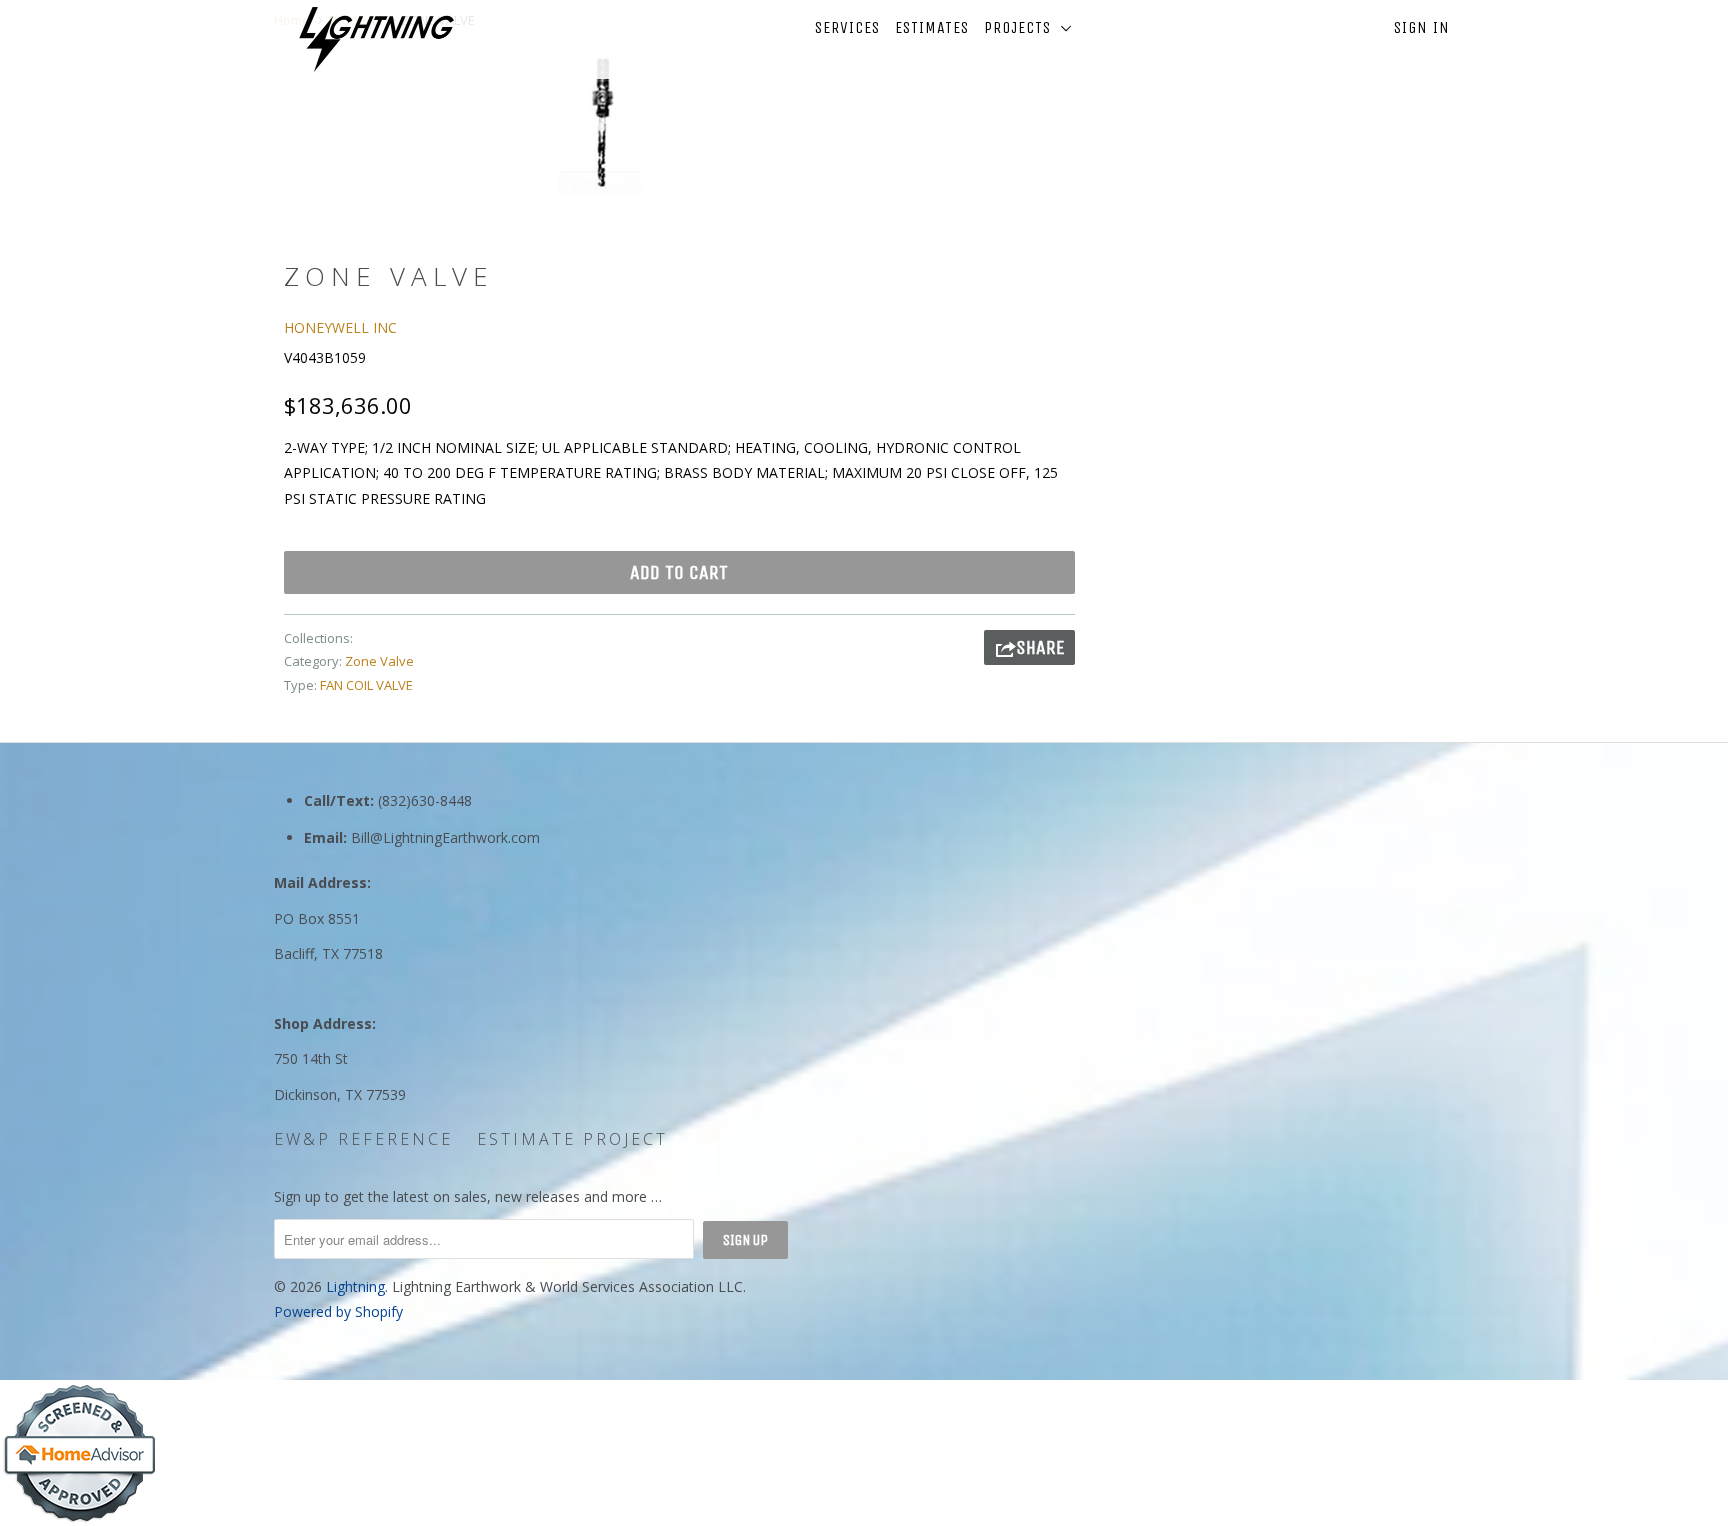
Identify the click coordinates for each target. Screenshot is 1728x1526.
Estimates (932, 27)
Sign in (1422, 27)
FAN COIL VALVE (366, 685)
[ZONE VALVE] (601, 121)
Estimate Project (572, 1139)
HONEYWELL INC (340, 327)
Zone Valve (379, 661)
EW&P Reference (363, 1139)
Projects (1022, 27)
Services (847, 27)
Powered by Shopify (338, 1311)
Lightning (355, 1286)
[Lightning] (376, 39)
